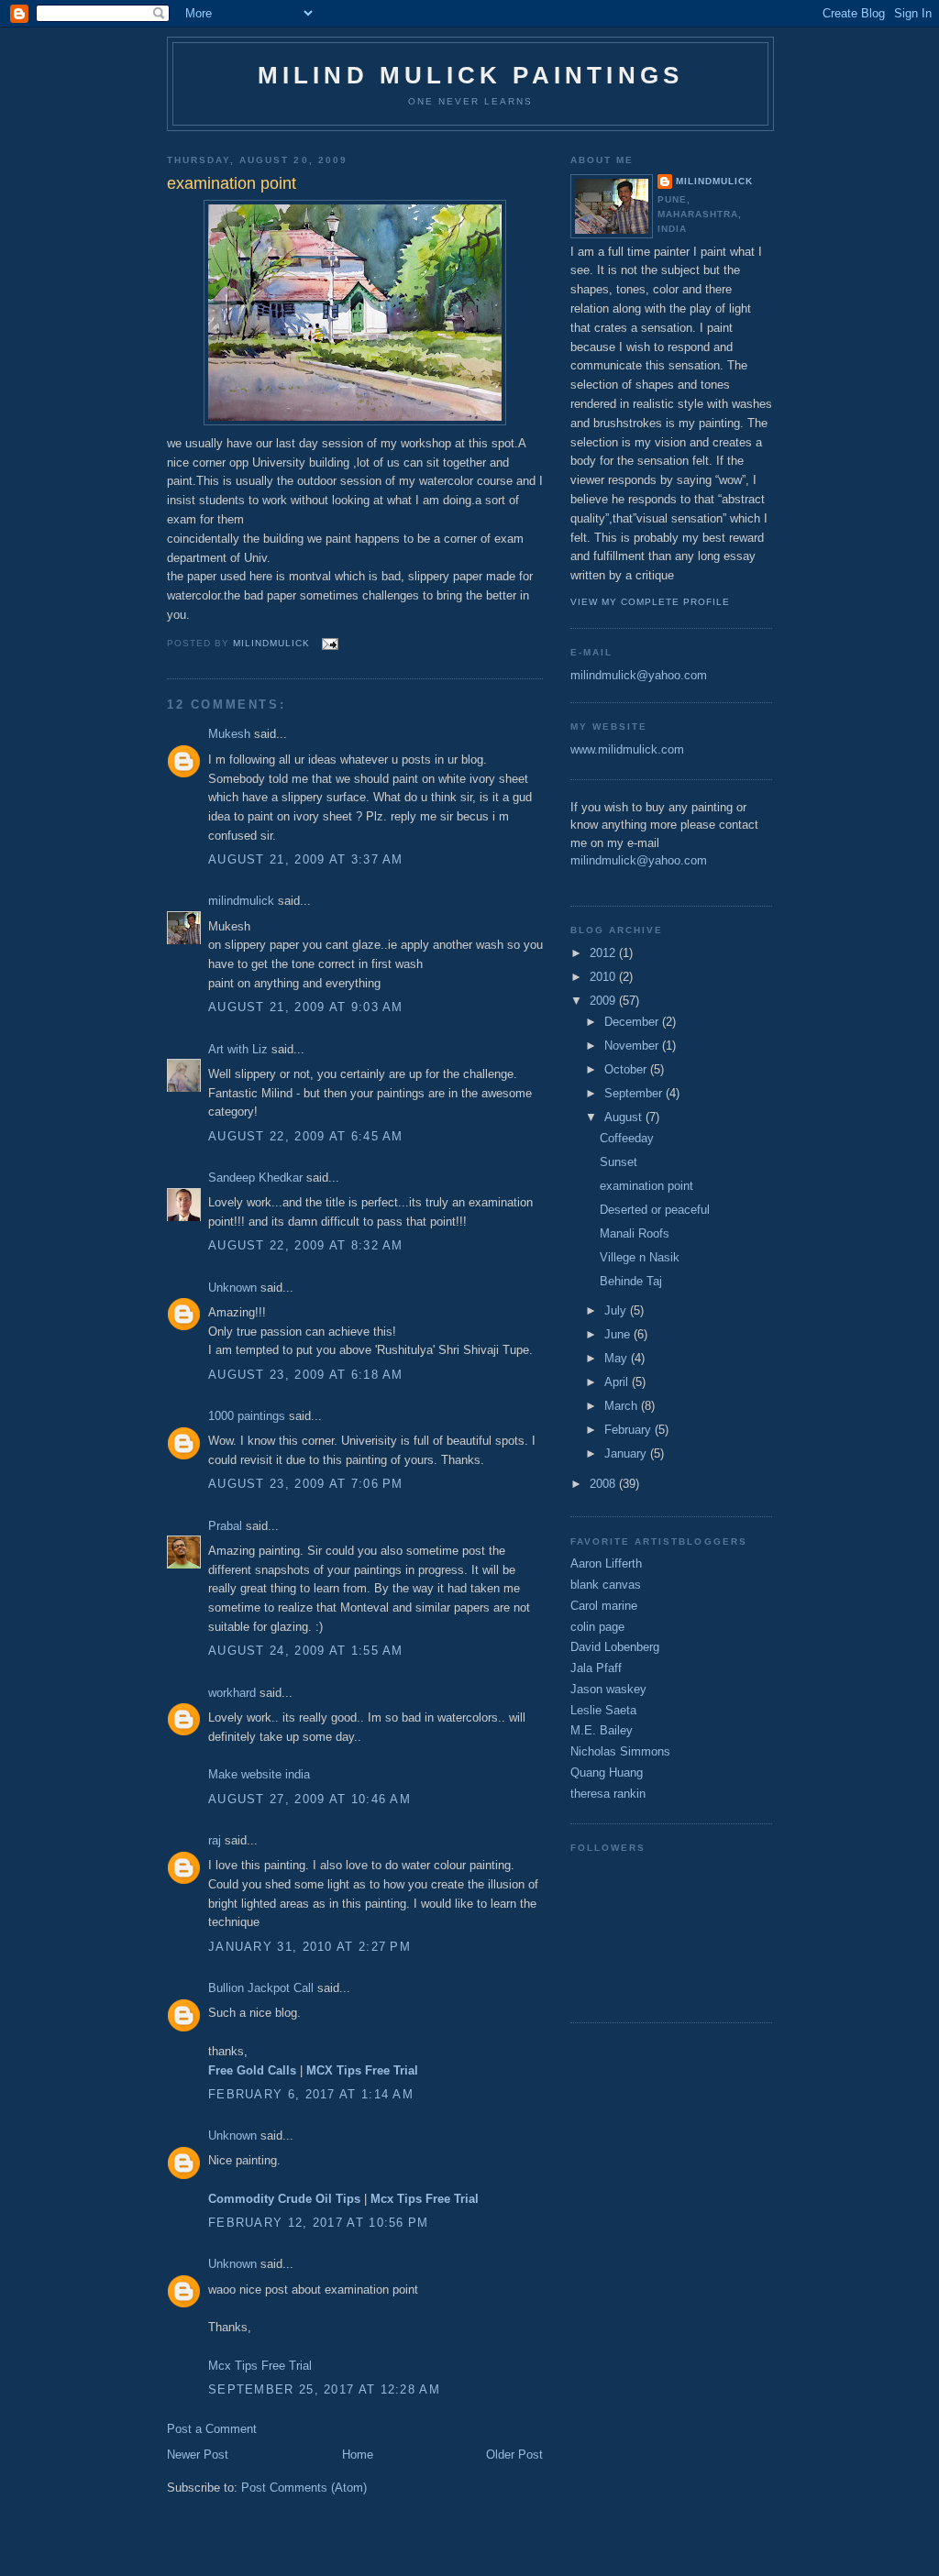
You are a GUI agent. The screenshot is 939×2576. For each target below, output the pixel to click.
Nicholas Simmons (620, 1751)
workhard (232, 1693)
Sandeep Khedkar (255, 1178)
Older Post (514, 2455)
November (633, 1046)
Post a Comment (212, 2429)
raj (215, 1840)
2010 (604, 977)
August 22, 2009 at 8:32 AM (306, 1245)
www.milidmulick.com (627, 749)
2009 (604, 1001)
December (633, 1022)
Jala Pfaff (596, 1668)
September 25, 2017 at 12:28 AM (324, 2389)
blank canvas (606, 1585)
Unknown (232, 1288)
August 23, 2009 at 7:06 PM (306, 1484)
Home (358, 2455)
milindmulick (241, 901)
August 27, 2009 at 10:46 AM (309, 1799)
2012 (604, 953)
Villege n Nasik (640, 1257)
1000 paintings (247, 1416)
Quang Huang (607, 1772)
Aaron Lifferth (606, 1563)
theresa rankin (608, 1794)
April (618, 1382)
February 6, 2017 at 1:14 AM (311, 2094)
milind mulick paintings (471, 75)
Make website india (259, 1774)
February (630, 1430)
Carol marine (604, 1606)
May (618, 1358)
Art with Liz (238, 1049)
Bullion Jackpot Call (261, 1988)
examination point (646, 1186)
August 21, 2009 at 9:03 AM (306, 1007)
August (625, 1117)
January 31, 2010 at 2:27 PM (309, 1947)
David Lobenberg (615, 1647)
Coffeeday (627, 1138)
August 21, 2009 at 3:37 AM (306, 859)
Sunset (619, 1162)
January (627, 1453)
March (623, 1406)
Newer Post (198, 2455)
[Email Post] (330, 643)
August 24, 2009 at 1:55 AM (306, 1651)
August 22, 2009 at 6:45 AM (306, 1136)
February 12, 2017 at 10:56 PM (319, 2223)
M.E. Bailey (602, 1730)
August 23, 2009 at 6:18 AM (306, 1375)
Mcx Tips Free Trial (260, 2366)
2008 (604, 1484)
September (635, 1093)
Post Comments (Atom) (304, 2488)
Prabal (225, 1526)
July (617, 1310)
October (627, 1069)
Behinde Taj (631, 1281)
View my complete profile (650, 602)
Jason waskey (608, 1689)
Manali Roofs (635, 1233)
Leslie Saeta (603, 1710)
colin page (597, 1627)
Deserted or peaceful (655, 1210)
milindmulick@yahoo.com (639, 675)
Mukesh (229, 734)
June (619, 1334)
